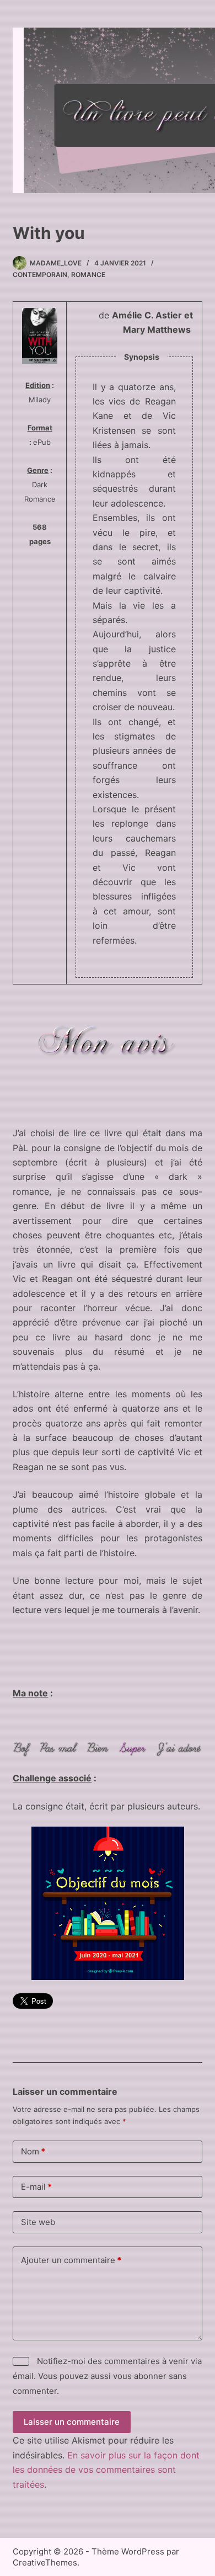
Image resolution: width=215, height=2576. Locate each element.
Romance (88, 275)
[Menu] (186, 110)
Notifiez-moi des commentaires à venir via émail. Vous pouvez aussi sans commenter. (107, 2376)
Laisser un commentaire (72, 2422)
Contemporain (40, 275)
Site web (38, 2222)
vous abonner (140, 2376)
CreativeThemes (45, 2562)
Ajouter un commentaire (71, 2260)
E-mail (36, 2187)
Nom (33, 2151)
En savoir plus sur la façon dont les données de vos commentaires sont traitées (106, 2470)
